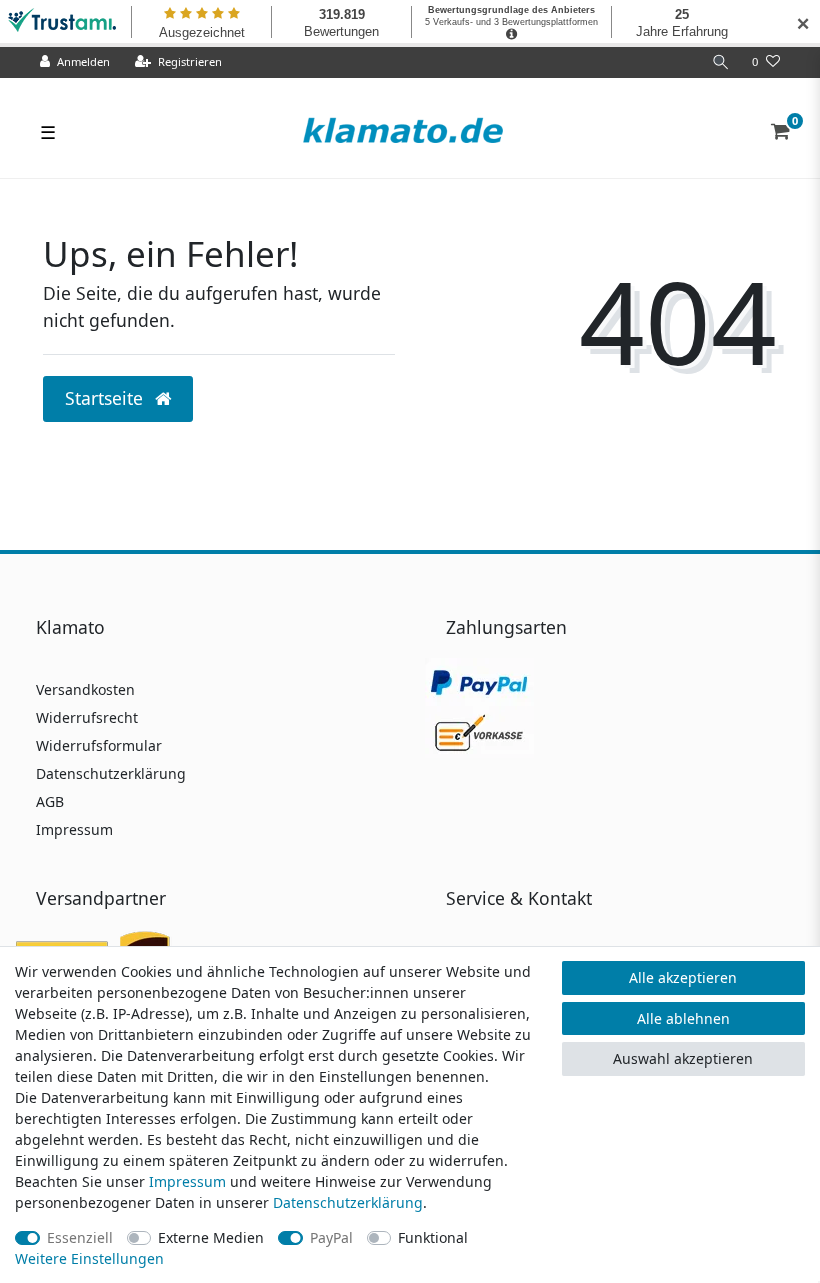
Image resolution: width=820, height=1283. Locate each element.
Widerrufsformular (99, 745)
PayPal (331, 1237)
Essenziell (80, 1237)
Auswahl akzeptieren (683, 1058)
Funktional (433, 1237)
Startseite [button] (106, 398)
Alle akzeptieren (683, 977)
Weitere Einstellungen (89, 1258)
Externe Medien (211, 1237)
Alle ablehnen (683, 1018)
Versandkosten (85, 689)
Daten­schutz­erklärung (348, 1202)
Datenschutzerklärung (111, 773)
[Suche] (721, 62)
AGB (50, 801)
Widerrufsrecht (87, 717)
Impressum (74, 829)
